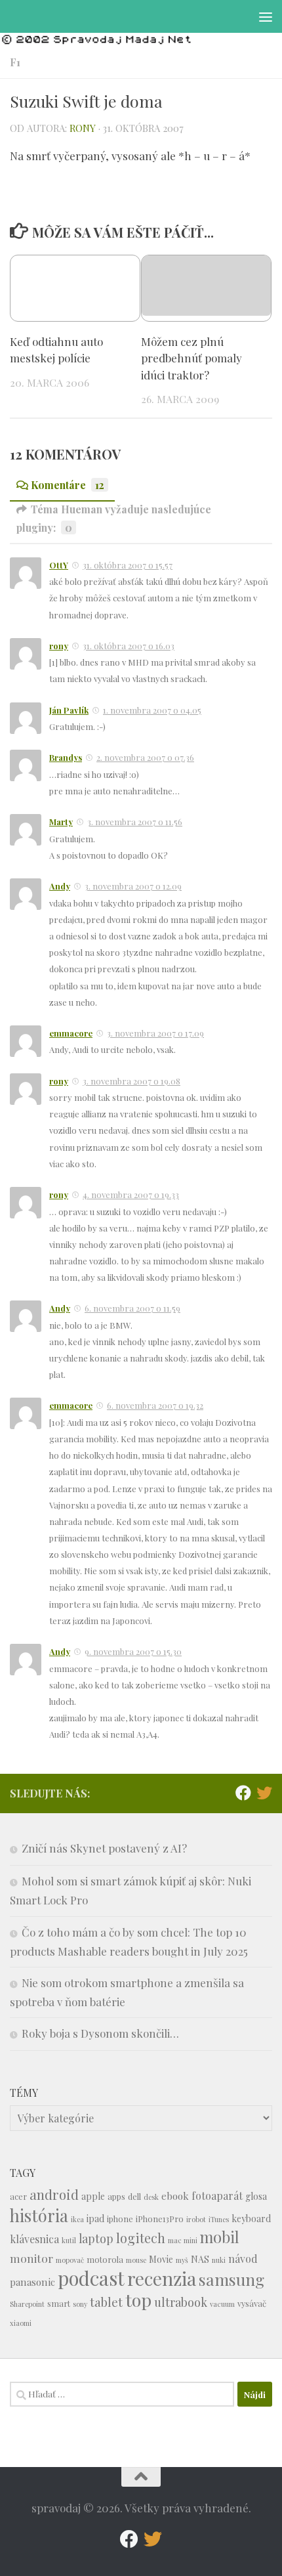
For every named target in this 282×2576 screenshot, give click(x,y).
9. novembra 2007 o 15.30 (133, 1651)
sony (80, 2304)
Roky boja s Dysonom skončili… (100, 2033)
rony (83, 128)
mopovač (70, 2260)
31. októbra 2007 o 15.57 (128, 565)
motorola (105, 2259)
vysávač (252, 2303)
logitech (141, 2238)
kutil (69, 2240)
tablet (106, 2302)
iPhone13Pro (160, 2219)
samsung (232, 2279)
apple (93, 2196)
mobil (220, 2237)
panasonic (32, 2282)
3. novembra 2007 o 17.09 (155, 1033)
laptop (96, 2238)
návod (243, 2259)
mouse (136, 2260)
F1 (15, 62)
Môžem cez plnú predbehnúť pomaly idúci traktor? (191, 358)
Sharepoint (27, 2304)
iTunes (219, 2219)
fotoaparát (217, 2196)
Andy (60, 886)
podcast (91, 2278)
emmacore (71, 1033)
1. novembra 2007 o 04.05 (152, 710)
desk (151, 2197)
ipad (95, 2219)
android (54, 2194)
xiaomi (21, 2323)
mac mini (183, 2240)
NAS (200, 2259)
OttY (59, 565)
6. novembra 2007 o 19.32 (155, 1405)
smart (59, 2303)
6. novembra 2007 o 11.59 (132, 1308)
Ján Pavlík (69, 710)
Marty (61, 822)
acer (18, 2196)
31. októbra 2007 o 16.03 (129, 646)
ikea (77, 2219)
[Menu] (266, 16)
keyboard (251, 2219)
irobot (196, 2219)
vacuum (222, 2304)
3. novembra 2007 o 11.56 (135, 822)
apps (116, 2196)
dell (134, 2196)
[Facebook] (243, 1793)
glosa (256, 2196)
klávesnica (34, 2239)
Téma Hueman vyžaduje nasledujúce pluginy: (114, 518)
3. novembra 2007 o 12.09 (133, 886)
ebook (175, 2196)
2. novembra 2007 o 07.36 (145, 757)
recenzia (162, 2278)
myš (182, 2260)
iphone (120, 2219)
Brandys (66, 757)
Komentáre (68, 485)
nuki (219, 2260)
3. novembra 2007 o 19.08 (131, 1081)
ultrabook (181, 2302)
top (138, 2300)
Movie (161, 2259)
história (39, 2215)
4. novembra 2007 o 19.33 (131, 1194)
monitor (31, 2258)
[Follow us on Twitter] (264, 1793)
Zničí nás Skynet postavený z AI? (104, 1848)
